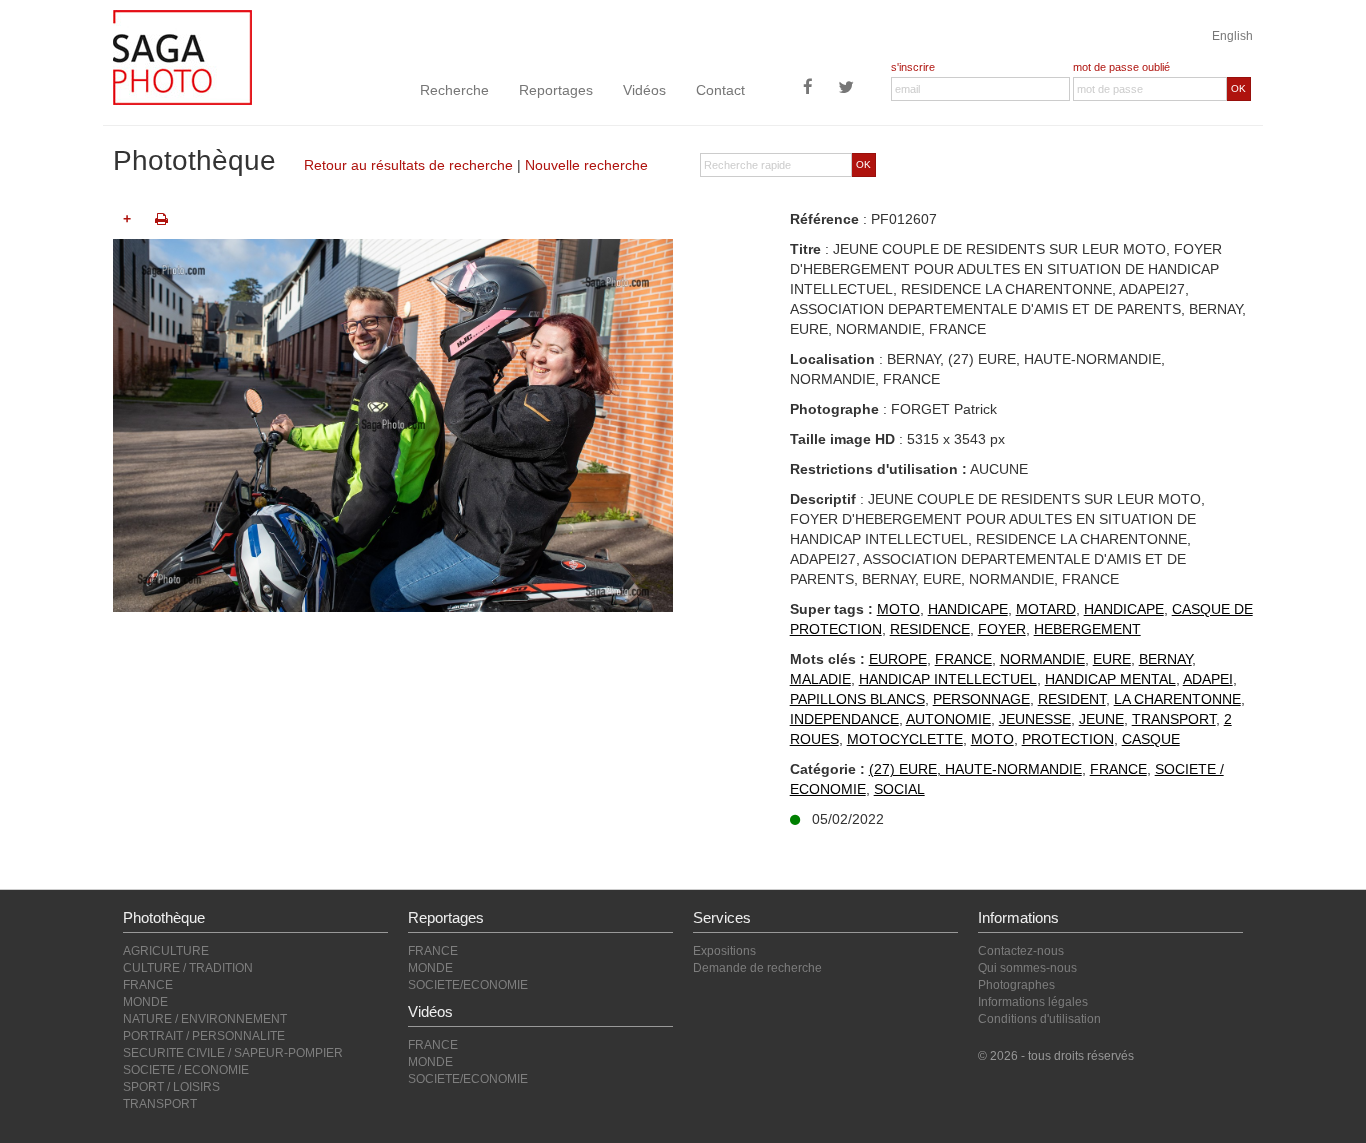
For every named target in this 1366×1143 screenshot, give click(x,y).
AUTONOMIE (948, 719)
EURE (1112, 659)
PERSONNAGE (981, 699)
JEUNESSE (1035, 719)
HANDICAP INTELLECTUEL (948, 679)
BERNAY (1165, 659)
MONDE (145, 1002)
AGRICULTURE (166, 951)
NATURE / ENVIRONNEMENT (205, 1019)
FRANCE (963, 659)
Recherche (454, 90)
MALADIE (820, 679)
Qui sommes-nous (1027, 968)
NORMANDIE (1042, 659)
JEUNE (1101, 719)
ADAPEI (1208, 679)
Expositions (724, 951)
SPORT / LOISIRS (171, 1087)
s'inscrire (913, 67)
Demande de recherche (757, 968)
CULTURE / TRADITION (188, 968)
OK (1238, 88)
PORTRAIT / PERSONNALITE (204, 1036)
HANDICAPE (968, 609)
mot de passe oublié (1121, 67)
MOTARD (1046, 609)
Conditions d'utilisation (1039, 1019)
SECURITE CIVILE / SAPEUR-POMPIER (233, 1053)
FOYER (1002, 629)
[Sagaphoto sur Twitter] (846, 89)
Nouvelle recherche (586, 165)
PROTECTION (1068, 739)
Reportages (556, 90)
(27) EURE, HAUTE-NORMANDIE (975, 769)
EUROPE (898, 659)
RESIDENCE (930, 629)
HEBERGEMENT (1087, 629)
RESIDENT (1072, 699)
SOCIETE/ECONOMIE (468, 985)
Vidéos (644, 90)
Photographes (1016, 985)
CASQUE (1151, 739)
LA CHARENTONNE (1177, 699)
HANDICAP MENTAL (1110, 679)
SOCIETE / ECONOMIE (186, 1070)
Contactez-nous (1021, 951)
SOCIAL (899, 789)
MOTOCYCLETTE (905, 739)
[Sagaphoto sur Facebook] (808, 89)
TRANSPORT (1174, 719)
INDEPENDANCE (844, 719)
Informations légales (1033, 1002)
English (1232, 36)
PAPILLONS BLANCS (857, 699)
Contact (720, 90)
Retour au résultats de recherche (408, 165)
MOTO (898, 609)
